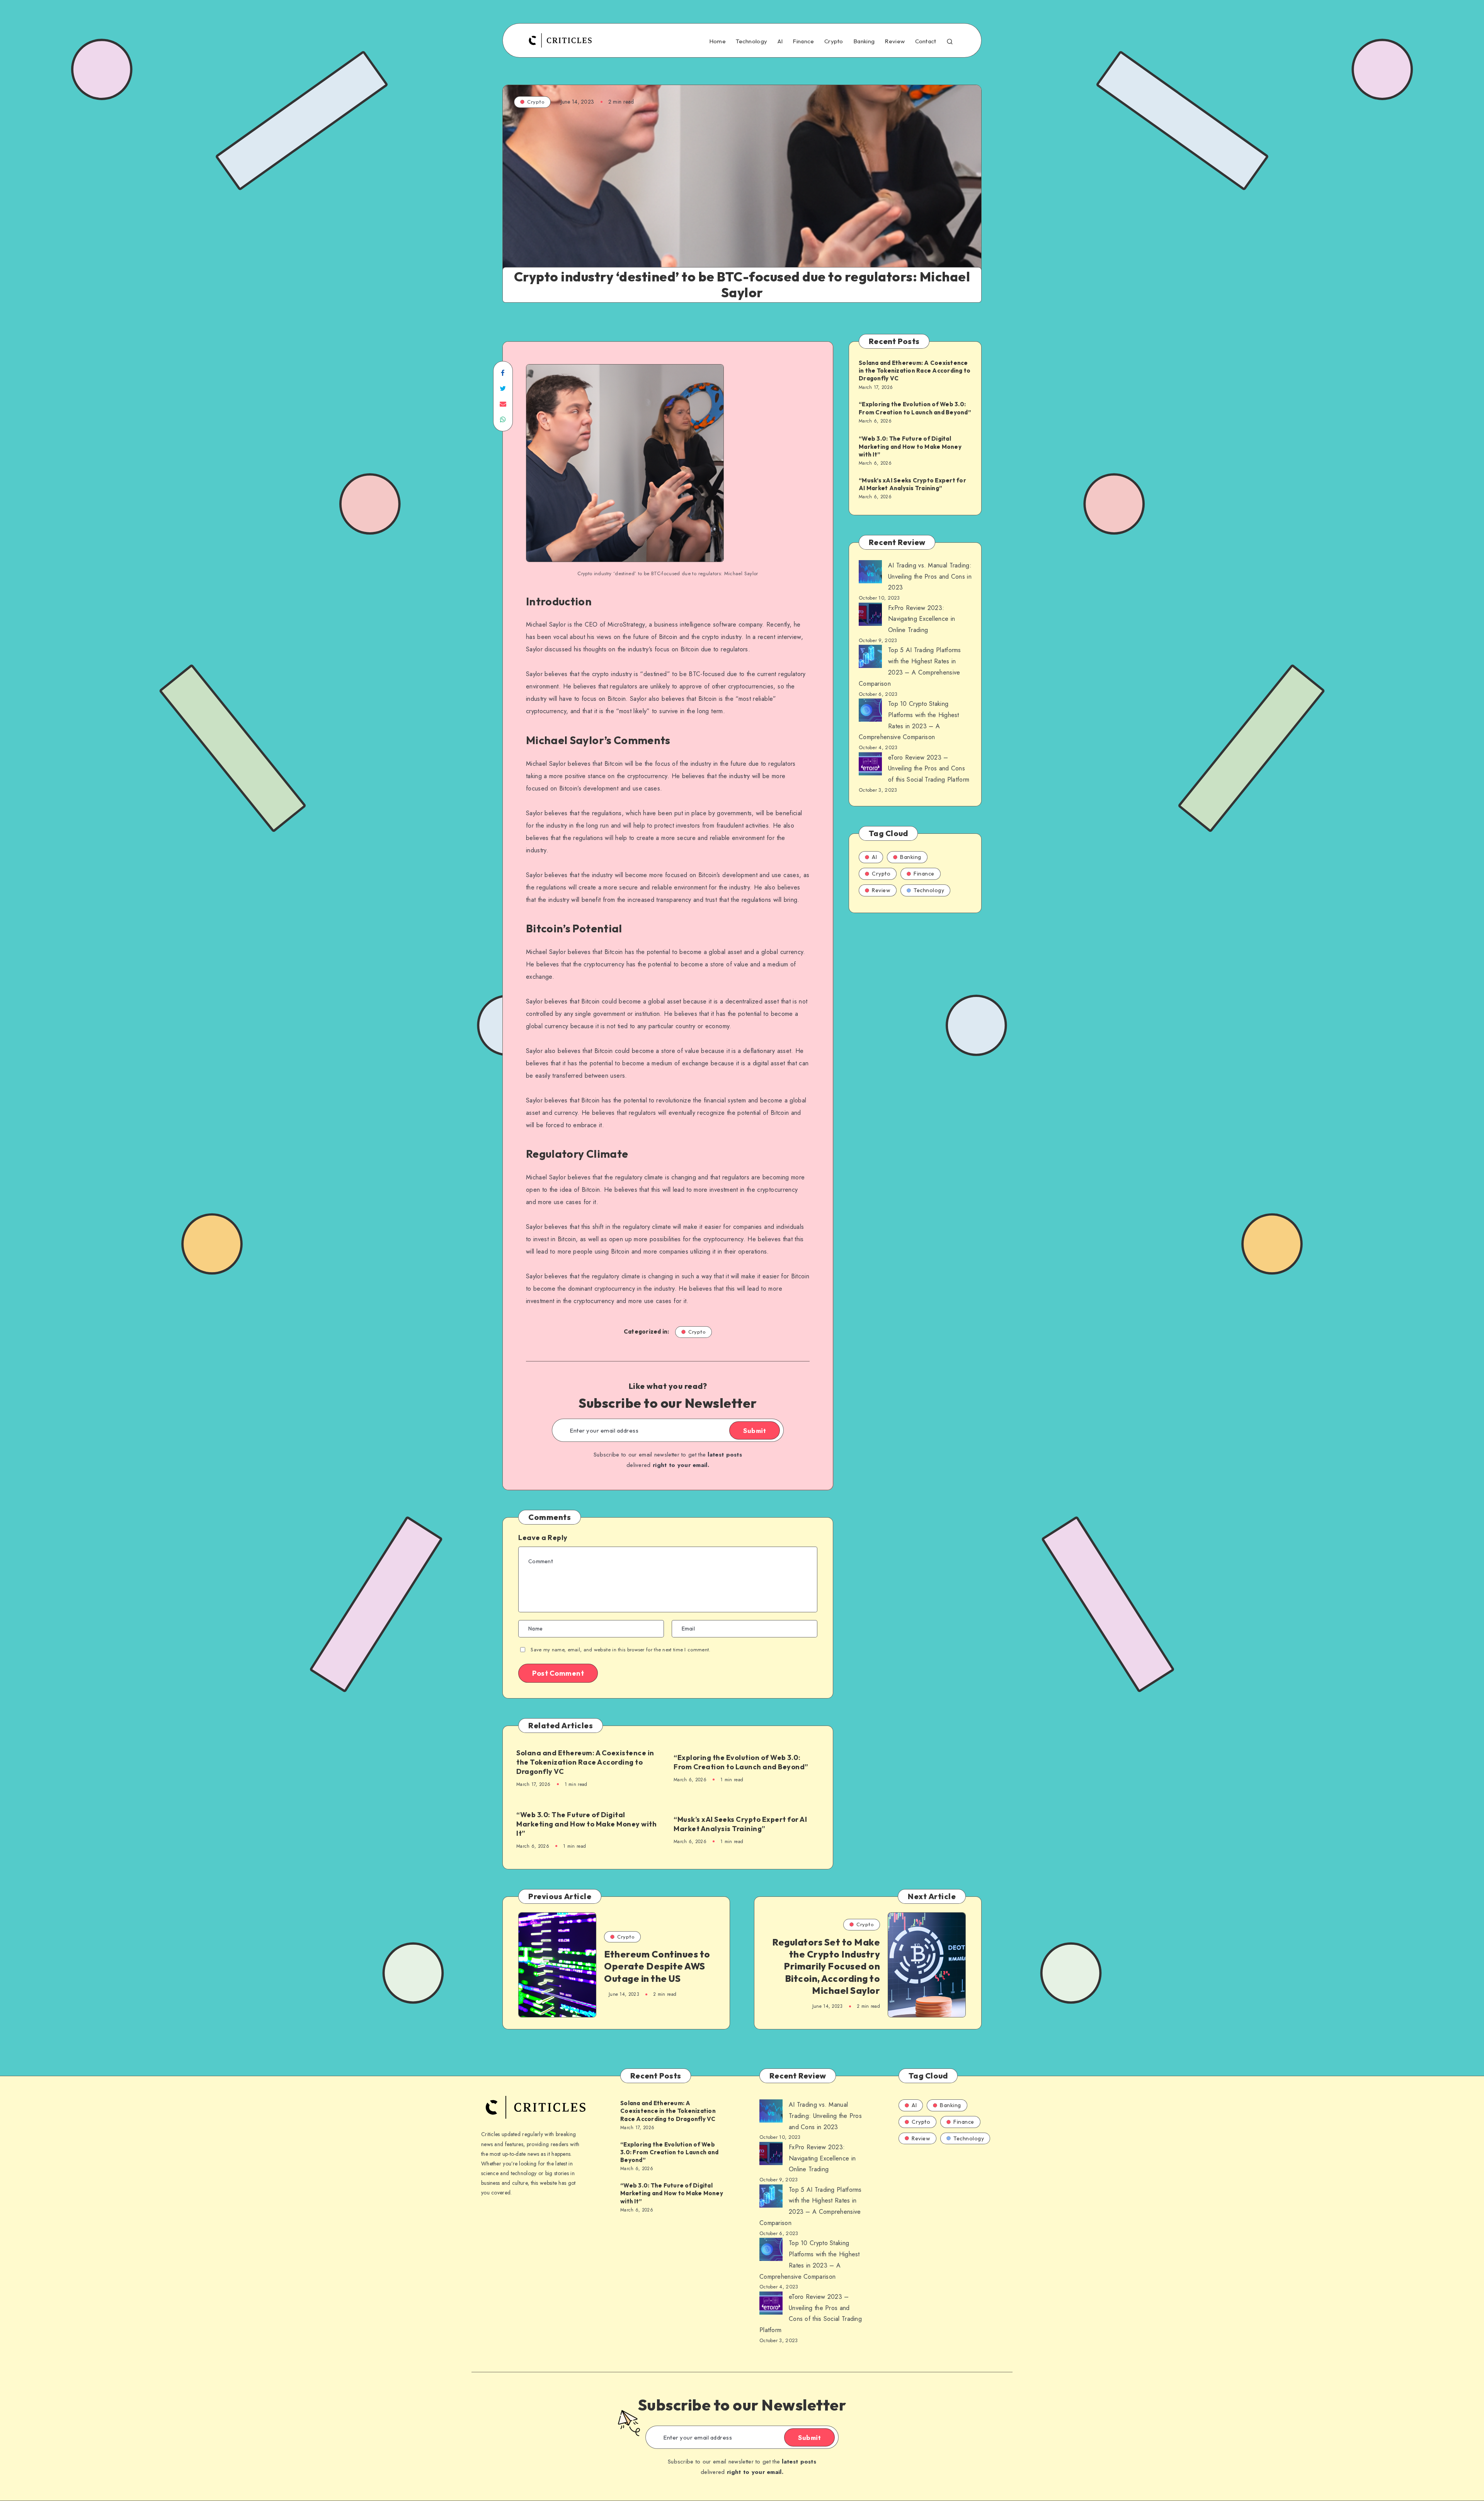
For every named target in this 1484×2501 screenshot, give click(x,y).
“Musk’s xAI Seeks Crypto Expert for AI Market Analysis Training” (740, 1824)
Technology (751, 41)
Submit (755, 1431)
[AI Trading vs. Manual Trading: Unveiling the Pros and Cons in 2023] (870, 574)
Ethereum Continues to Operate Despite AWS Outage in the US (657, 1966)
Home (717, 41)
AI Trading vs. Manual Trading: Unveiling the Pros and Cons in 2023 (930, 577)
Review (895, 41)
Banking (864, 41)
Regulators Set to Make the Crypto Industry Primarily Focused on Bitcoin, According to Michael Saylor (826, 1966)
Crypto (834, 41)
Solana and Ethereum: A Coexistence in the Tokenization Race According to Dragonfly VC (585, 1762)
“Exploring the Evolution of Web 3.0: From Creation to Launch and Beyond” (741, 1762)
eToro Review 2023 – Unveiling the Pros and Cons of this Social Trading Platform (929, 769)
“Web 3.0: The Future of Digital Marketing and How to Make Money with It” (586, 1824)
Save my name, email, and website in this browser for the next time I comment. (620, 1650)
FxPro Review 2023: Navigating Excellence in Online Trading (922, 619)
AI (780, 41)
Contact (926, 41)
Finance (803, 41)
